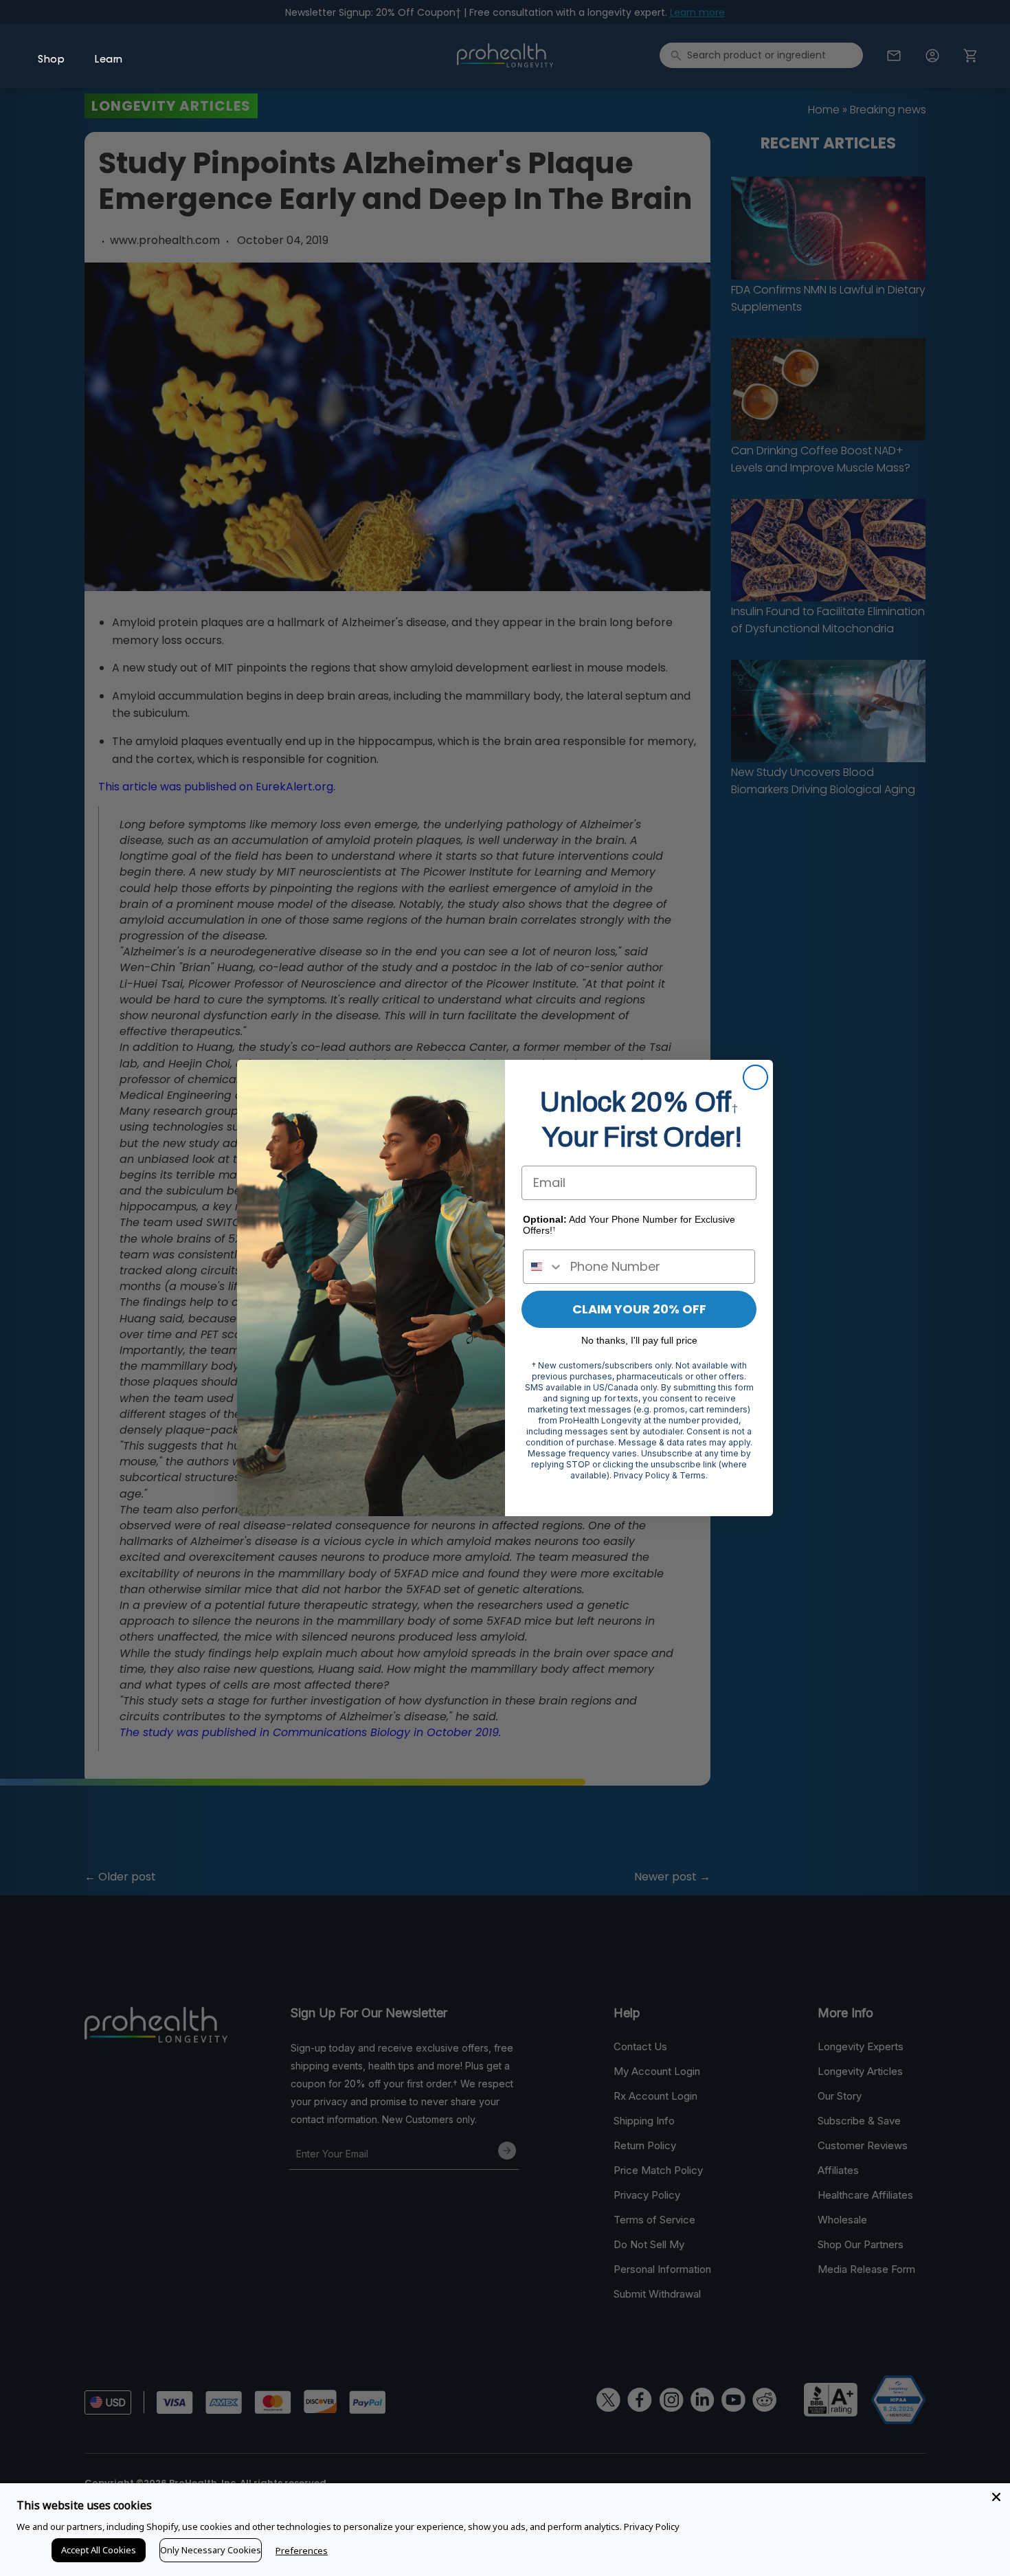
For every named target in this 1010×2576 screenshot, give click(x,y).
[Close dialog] (755, 1077)
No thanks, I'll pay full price (639, 1340)
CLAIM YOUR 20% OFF (639, 1309)
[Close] (996, 2497)
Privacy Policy (652, 2527)
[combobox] (543, 1267)
